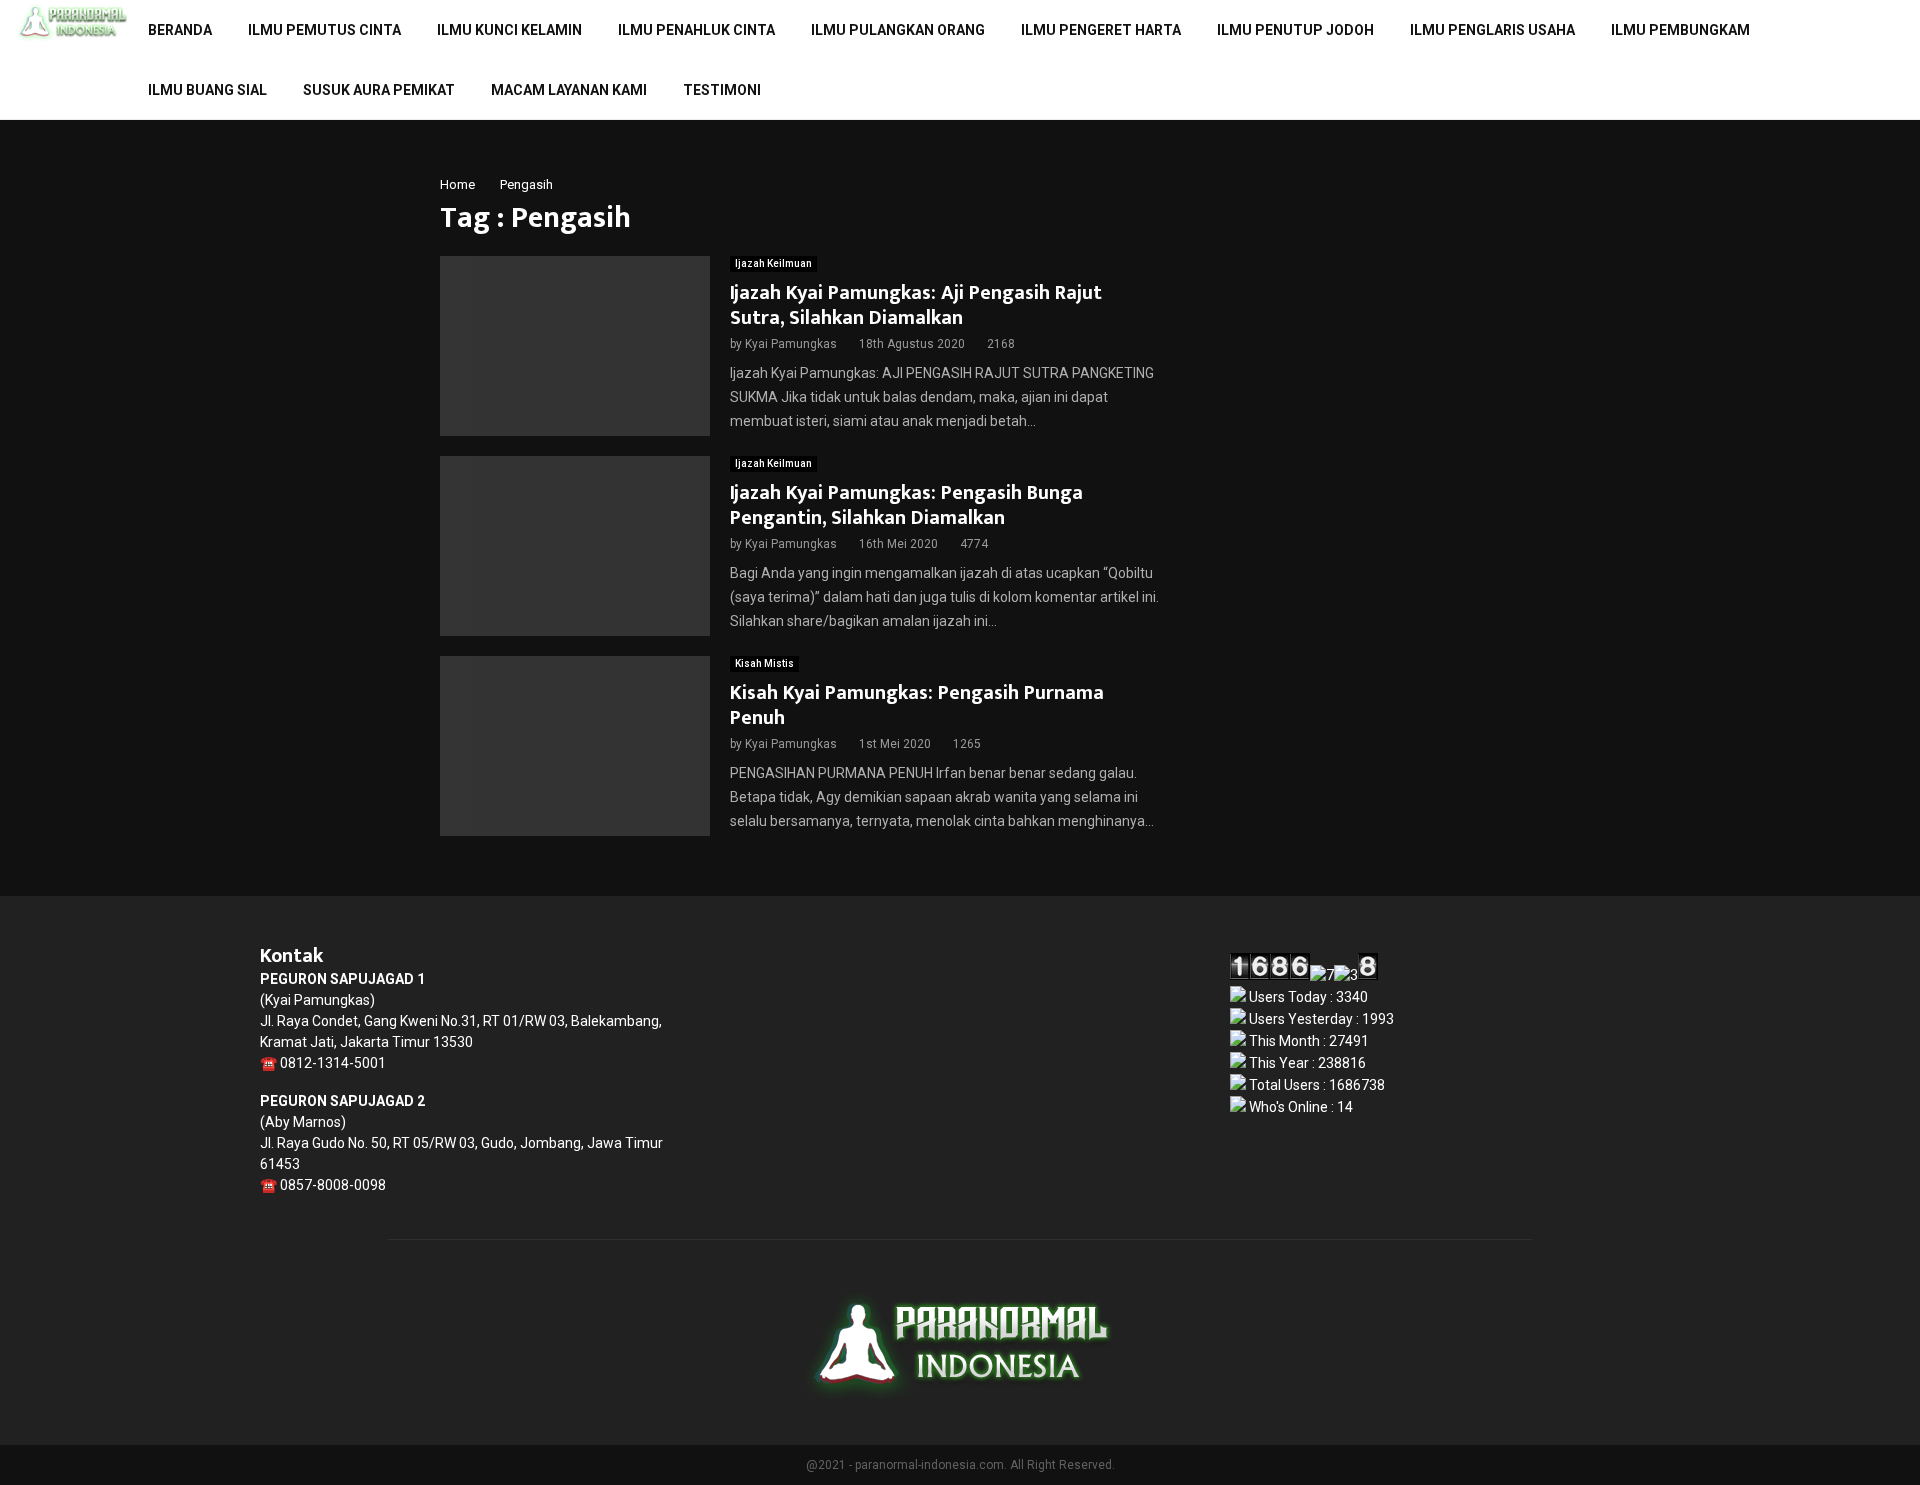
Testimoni (722, 90)
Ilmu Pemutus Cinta (324, 30)
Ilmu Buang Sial (207, 90)
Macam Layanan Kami (569, 90)
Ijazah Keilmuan (773, 263)
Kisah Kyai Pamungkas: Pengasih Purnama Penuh (917, 705)
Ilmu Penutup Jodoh (1295, 30)
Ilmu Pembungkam (1680, 30)
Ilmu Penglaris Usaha (1492, 30)
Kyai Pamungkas (791, 344)
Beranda (180, 30)
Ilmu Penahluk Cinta (696, 30)
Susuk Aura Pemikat (379, 90)
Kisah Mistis (764, 663)
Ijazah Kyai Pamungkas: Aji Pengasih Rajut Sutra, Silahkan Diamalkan (916, 305)
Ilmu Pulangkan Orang (898, 30)
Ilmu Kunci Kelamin (509, 30)
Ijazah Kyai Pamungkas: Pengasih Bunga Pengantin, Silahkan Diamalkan (906, 505)
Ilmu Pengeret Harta (1101, 30)
